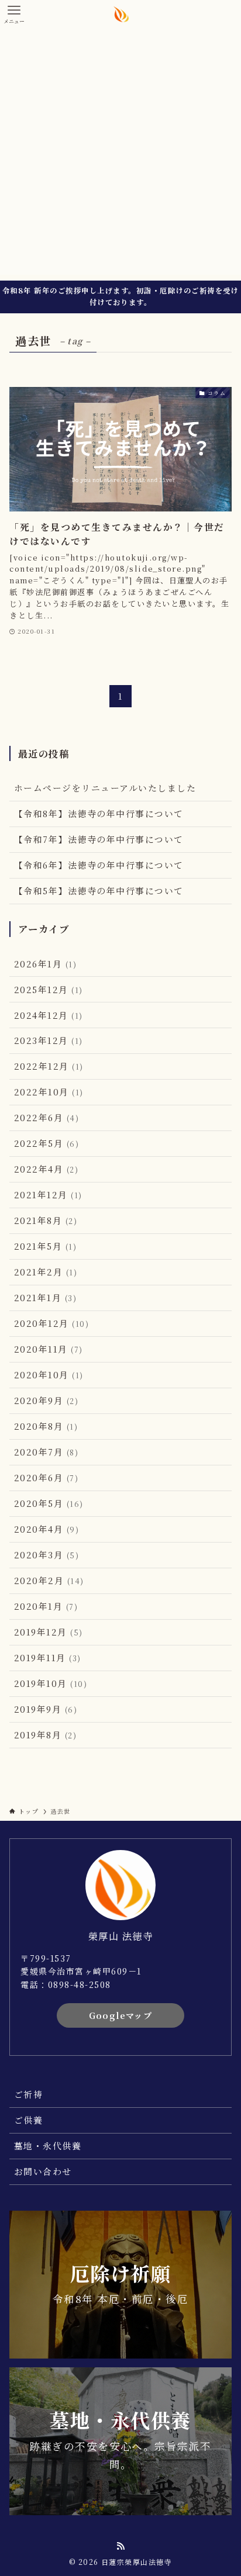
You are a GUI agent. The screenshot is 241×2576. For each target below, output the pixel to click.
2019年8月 (45, 1735)
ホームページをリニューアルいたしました (105, 788)
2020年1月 (46, 1606)
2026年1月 (45, 964)
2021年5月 (45, 1246)
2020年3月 (47, 1555)
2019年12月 (49, 1632)
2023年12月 (49, 1040)
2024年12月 (49, 1015)
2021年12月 (48, 1194)
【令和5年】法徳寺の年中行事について (99, 891)
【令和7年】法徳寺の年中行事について (99, 839)
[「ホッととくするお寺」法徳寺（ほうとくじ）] (121, 14)
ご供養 (28, 2120)
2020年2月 (49, 1580)
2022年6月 (47, 1117)
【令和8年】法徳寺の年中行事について (99, 813)
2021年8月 (46, 1220)
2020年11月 (49, 1349)
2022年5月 (47, 1143)
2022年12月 (49, 1066)
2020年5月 (49, 1503)
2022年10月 (49, 1092)
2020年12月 (51, 1323)
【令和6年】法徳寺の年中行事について (99, 865)
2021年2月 (46, 1272)
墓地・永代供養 (48, 2145)
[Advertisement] (120, 154)
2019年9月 (46, 1709)
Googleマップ (121, 2015)
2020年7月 (46, 1452)
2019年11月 (48, 1657)
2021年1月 (45, 1297)
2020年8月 (46, 1426)
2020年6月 (46, 1477)
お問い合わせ (43, 2171)
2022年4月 (46, 1169)
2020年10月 (49, 1375)
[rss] (120, 2546)
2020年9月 (46, 1400)
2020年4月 (47, 1529)
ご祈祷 (28, 2094)
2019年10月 (51, 1683)
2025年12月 (49, 989)
